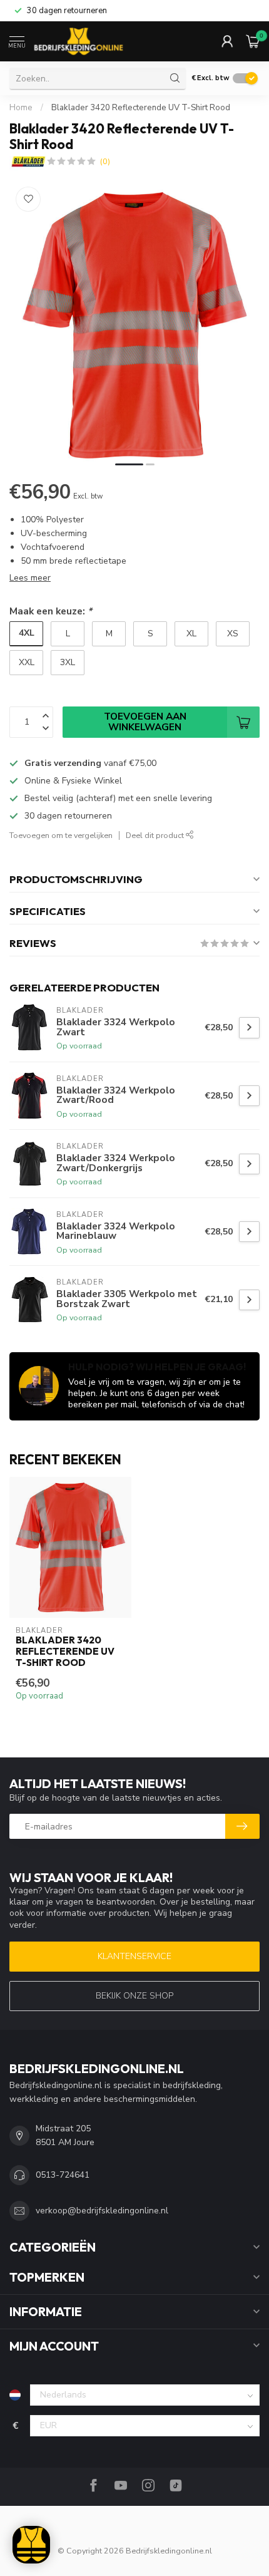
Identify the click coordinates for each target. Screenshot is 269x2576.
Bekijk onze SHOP (134, 1996)
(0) (105, 161)
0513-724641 (63, 2175)
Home (21, 108)
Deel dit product (156, 835)
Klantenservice (134, 1956)
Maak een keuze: (51, 611)
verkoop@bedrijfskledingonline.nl (102, 2211)
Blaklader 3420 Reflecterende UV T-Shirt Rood (141, 108)
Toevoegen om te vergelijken (61, 835)
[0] (253, 41)
